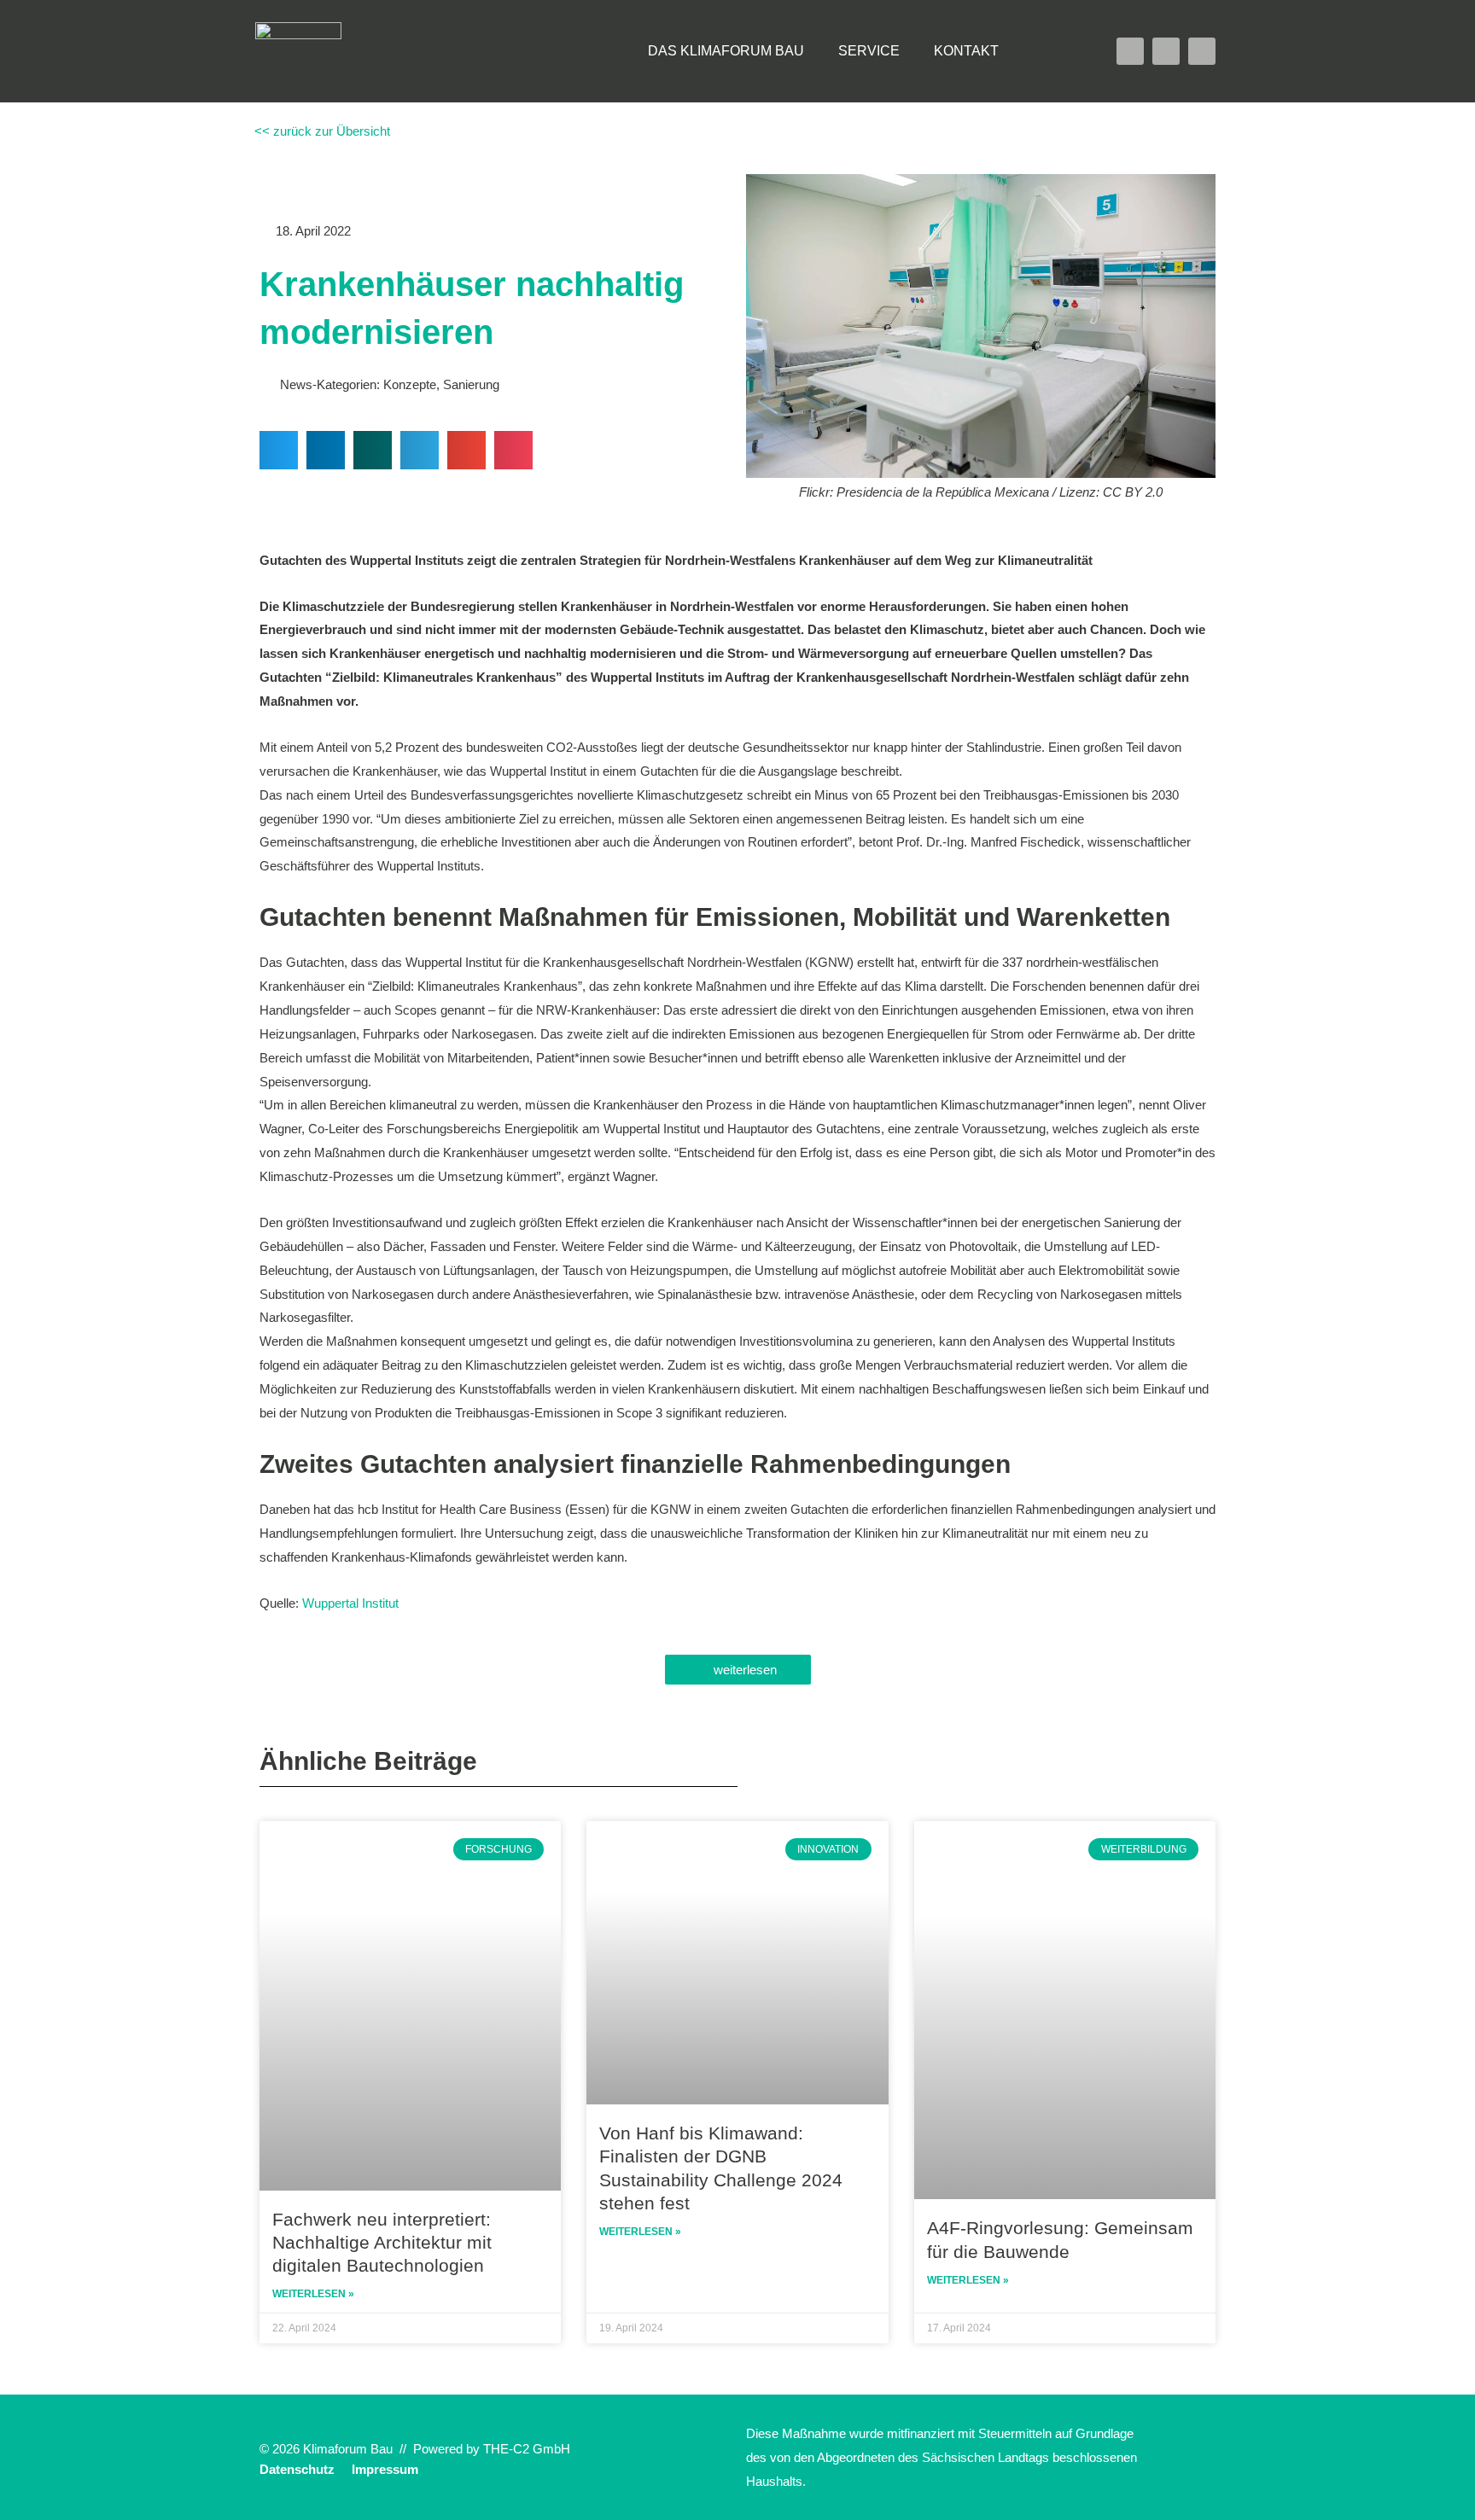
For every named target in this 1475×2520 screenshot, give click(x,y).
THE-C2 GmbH (527, 2449)
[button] (1050, 51)
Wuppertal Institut (350, 1603)
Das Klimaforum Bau (726, 51)
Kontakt (966, 51)
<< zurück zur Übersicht (321, 131)
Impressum (385, 2469)
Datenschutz (297, 2469)
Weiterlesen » (313, 2294)
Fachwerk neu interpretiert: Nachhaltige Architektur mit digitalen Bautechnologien (382, 2243)
